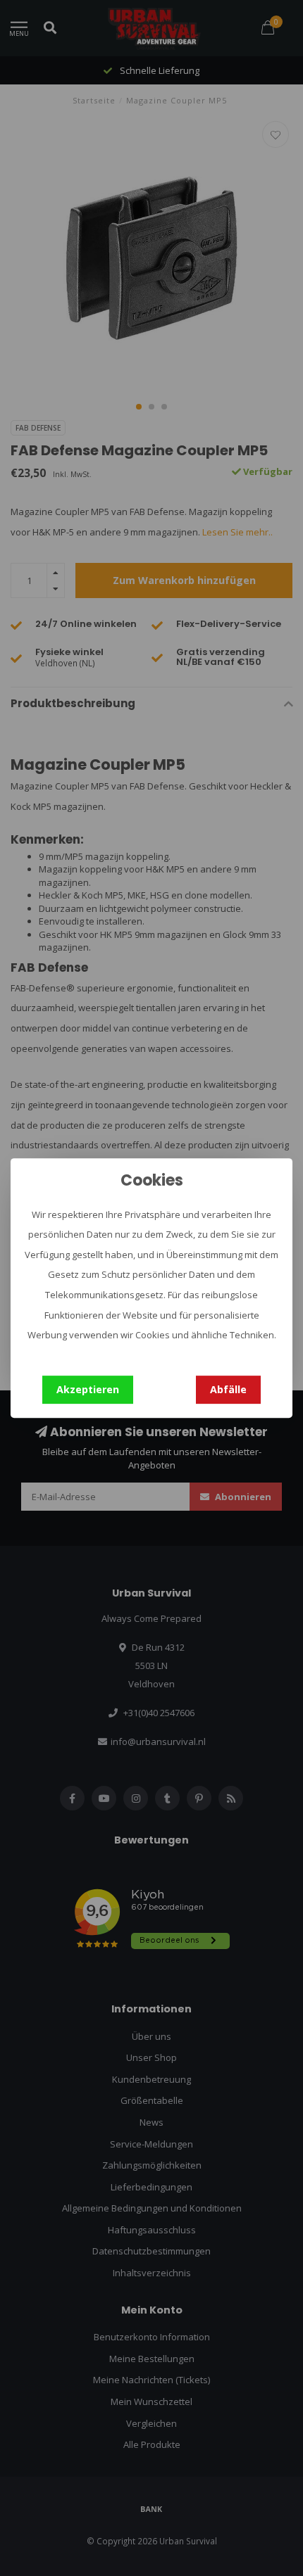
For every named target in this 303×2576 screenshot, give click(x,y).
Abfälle (228, 1389)
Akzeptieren (88, 1389)
